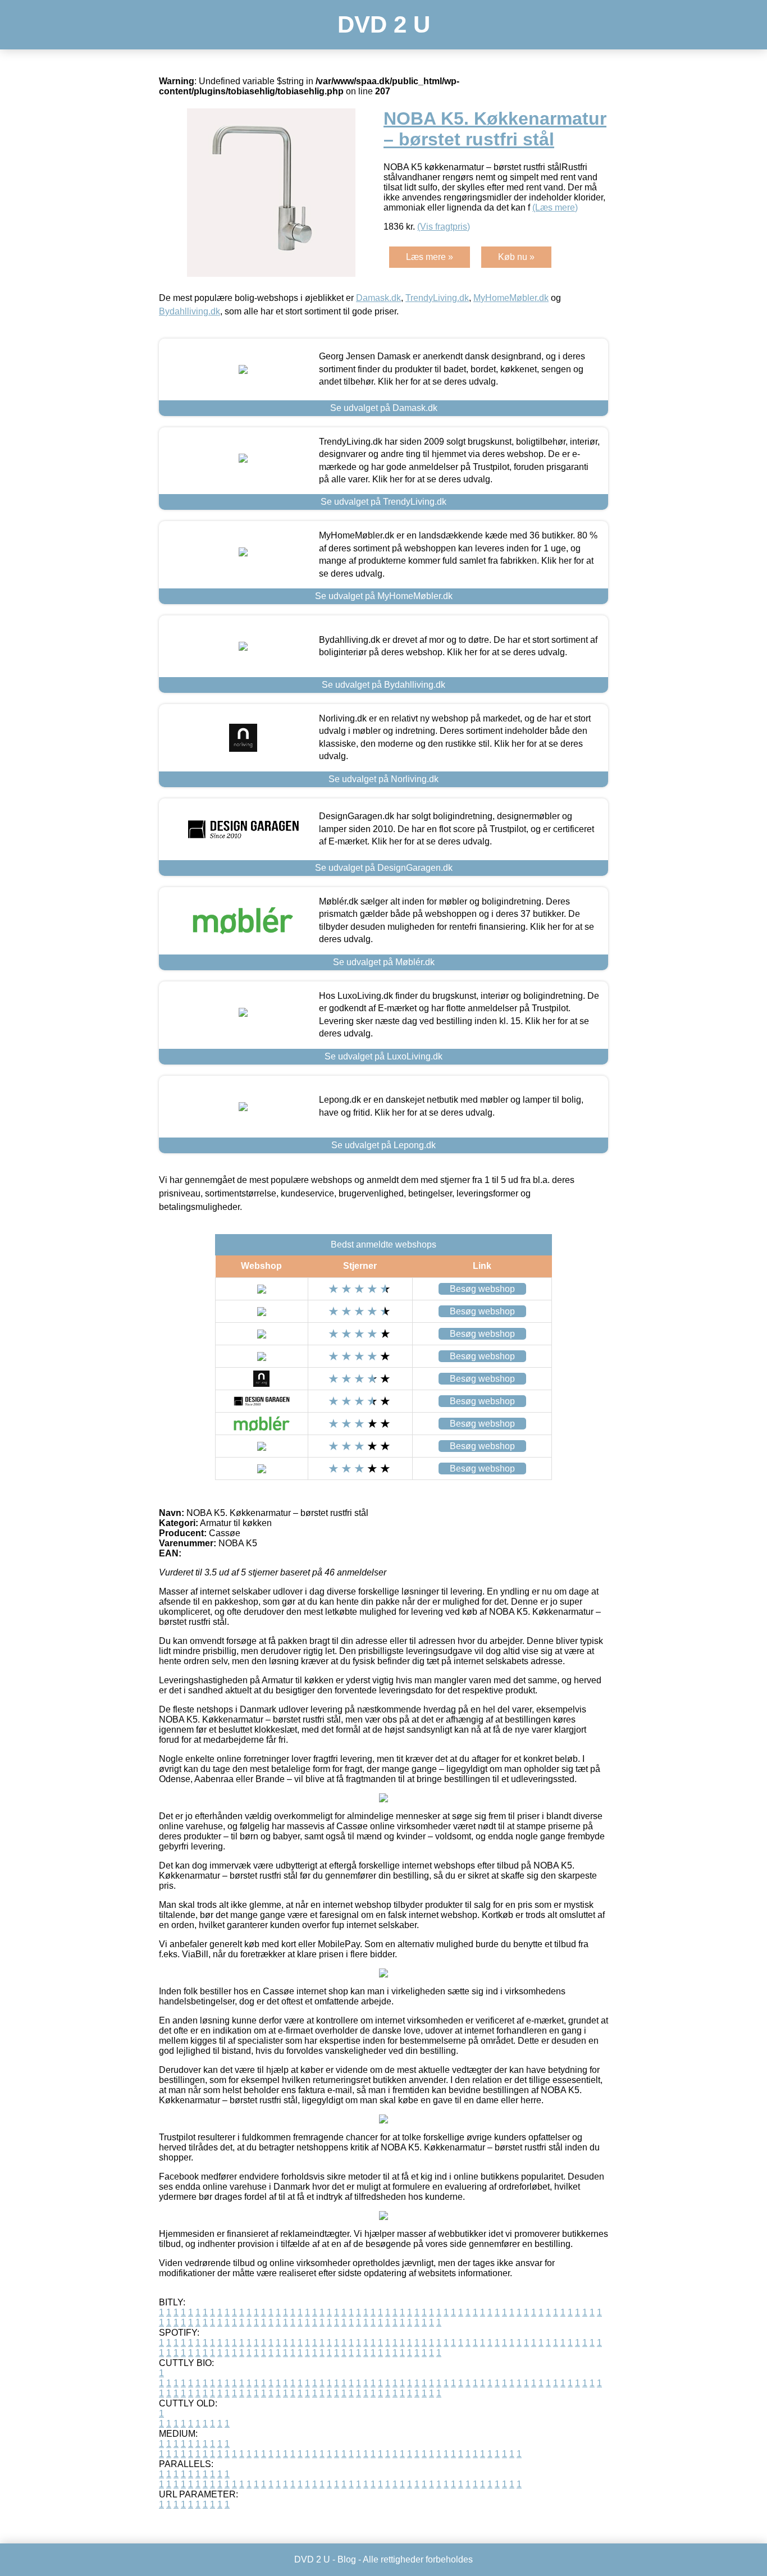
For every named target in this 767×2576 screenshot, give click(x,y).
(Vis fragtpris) (444, 227)
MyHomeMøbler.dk (511, 298)
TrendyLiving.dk (437, 298)
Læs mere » (430, 257)
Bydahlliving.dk (190, 311)
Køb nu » (516, 257)
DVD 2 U (384, 24)
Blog (347, 2559)
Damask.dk (378, 298)
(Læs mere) (555, 207)
